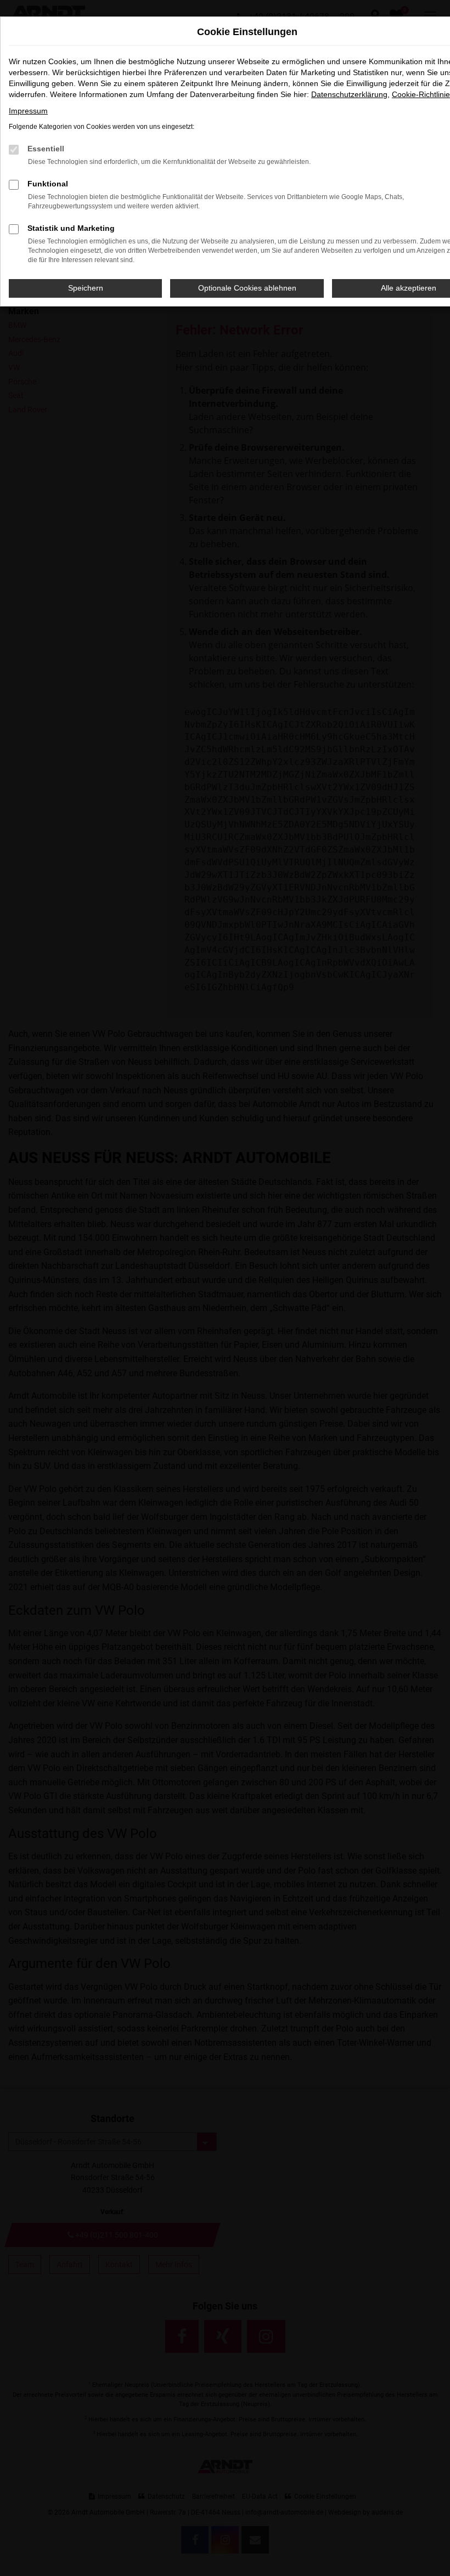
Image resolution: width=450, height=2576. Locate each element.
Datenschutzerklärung (349, 94)
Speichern (86, 288)
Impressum (28, 111)
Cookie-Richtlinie (421, 94)
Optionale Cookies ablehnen (247, 288)
